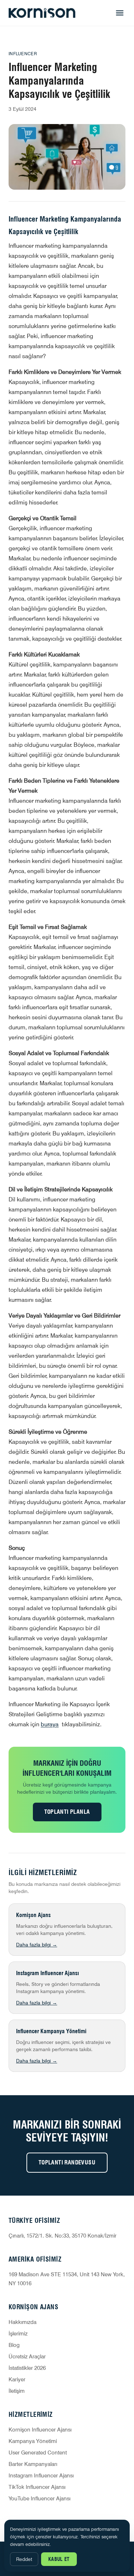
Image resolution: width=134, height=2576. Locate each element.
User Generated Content (38, 2453)
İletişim (17, 2391)
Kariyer (17, 2380)
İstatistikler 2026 (27, 2368)
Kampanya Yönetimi (33, 2441)
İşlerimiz (18, 2334)
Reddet (24, 2559)
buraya (50, 1724)
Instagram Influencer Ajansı (41, 2476)
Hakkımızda (23, 2322)
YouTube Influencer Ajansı (39, 2499)
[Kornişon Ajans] (42, 13)
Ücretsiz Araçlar (27, 2357)
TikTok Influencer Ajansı (37, 2487)
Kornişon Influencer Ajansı (40, 2430)
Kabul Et (59, 2559)
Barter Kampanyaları (33, 2464)
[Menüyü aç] (120, 13)
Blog (14, 2345)
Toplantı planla (67, 1812)
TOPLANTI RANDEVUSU (67, 2162)
